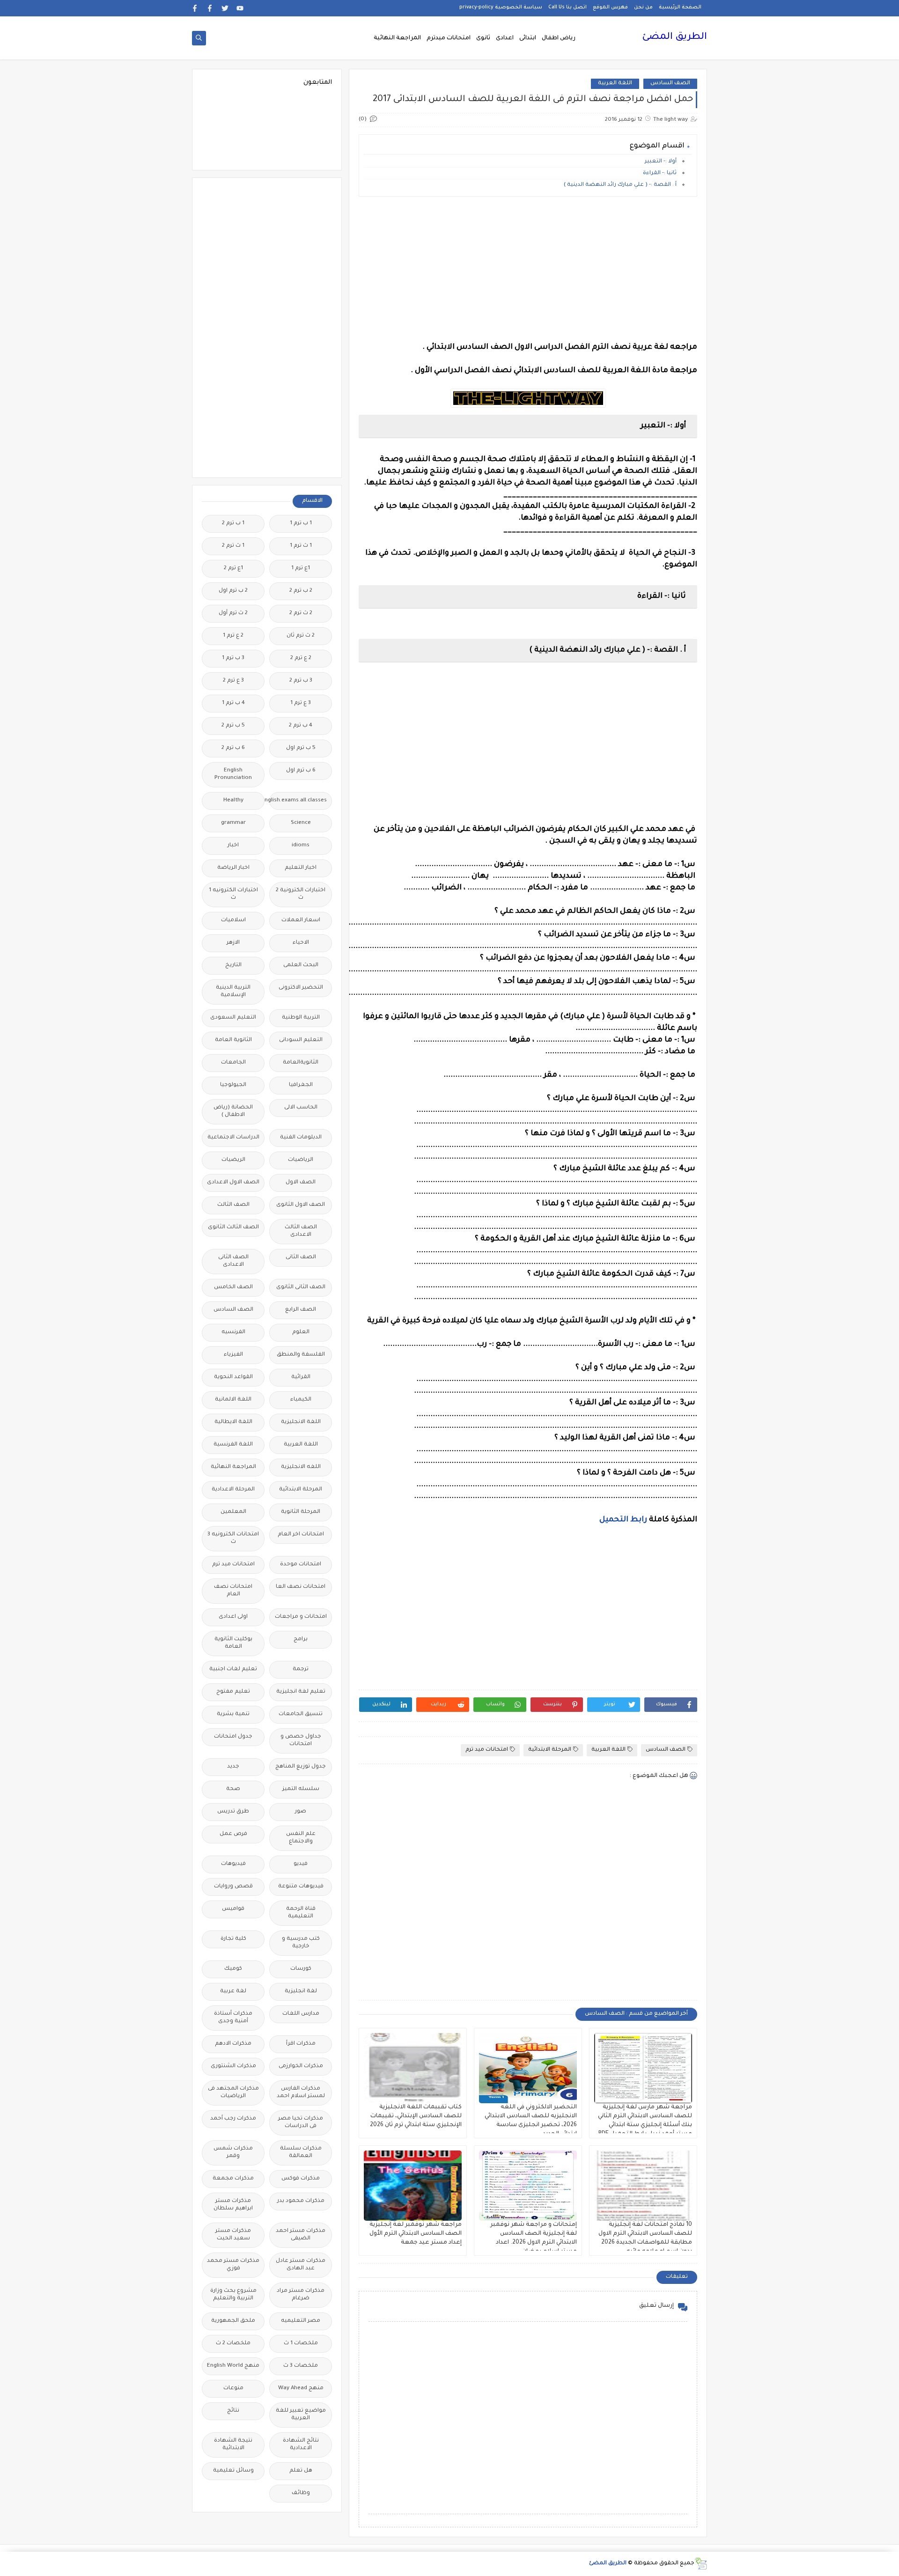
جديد (233, 1767)
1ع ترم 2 (233, 569)
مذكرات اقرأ (301, 2044)
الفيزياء (233, 1355)
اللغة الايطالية (233, 1422)
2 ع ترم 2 (301, 658)
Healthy (233, 801)
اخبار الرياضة (233, 868)
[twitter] (225, 8)
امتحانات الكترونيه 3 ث (233, 1538)
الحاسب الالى (301, 1108)
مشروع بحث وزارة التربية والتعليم (233, 2295)
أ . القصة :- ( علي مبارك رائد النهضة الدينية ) (620, 185)
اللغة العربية (615, 84)
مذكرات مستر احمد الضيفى (301, 2235)
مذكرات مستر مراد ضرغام (301, 2295)
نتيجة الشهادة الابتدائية (233, 2445)
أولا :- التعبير (661, 162)
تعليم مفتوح (233, 1692)
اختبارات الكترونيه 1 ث (233, 894)
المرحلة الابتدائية (550, 1750)
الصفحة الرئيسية (680, 7)
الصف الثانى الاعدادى (233, 1261)
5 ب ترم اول (301, 748)
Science (301, 823)
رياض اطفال (559, 38)
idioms (301, 846)
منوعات (233, 2389)
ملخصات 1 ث (301, 2344)
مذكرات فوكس (301, 2179)
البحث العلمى (301, 965)
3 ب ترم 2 (301, 681)
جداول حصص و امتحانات (301, 1741)
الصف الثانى (301, 1258)
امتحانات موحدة (301, 1565)
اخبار (233, 846)
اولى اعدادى (233, 1617)
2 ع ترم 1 (233, 636)
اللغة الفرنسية (233, 1445)
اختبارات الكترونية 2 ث (301, 894)
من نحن (643, 7)
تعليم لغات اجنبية (233, 1670)
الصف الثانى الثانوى (301, 1288)
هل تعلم (301, 2471)
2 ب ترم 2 (301, 591)
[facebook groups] (195, 8)
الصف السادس (670, 84)
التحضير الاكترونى (301, 988)
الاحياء (301, 943)
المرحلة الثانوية (301, 1512)
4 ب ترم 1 (233, 703)
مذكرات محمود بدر (301, 2201)
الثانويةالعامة (301, 1063)
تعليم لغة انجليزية (301, 1692)
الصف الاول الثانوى (301, 1205)
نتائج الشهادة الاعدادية (301, 2445)
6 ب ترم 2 (233, 748)
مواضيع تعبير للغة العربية (301, 2415)
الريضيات (233, 1160)
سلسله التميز (301, 1789)
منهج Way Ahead (301, 2389)
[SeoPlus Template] (701, 2564)
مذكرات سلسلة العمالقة (301, 2153)
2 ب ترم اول (233, 591)
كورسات (301, 1969)
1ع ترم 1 (301, 569)
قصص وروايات (233, 1887)
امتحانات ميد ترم (487, 1750)
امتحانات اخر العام (301, 1535)
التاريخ (233, 965)
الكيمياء (301, 1400)
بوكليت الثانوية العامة (233, 1643)
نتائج (233, 2411)
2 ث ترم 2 (301, 613)
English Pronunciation (233, 774)
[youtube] (240, 8)
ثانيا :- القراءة (660, 173)
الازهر (233, 943)
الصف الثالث (233, 1205)
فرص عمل (233, 1834)
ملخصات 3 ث (301, 2366)
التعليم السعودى (233, 1018)
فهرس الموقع (610, 7)
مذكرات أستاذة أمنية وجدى (233, 2018)
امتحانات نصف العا (301, 1587)
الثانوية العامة (233, 1040)
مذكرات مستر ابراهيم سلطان (233, 2205)
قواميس (233, 1909)
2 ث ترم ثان (301, 636)
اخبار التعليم (301, 868)
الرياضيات (301, 1160)
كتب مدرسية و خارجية (301, 1943)
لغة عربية (233, 1992)
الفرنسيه (233, 1332)
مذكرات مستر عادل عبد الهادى (301, 2265)
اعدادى (505, 38)
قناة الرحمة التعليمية (301, 1913)
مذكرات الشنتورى (233, 2066)
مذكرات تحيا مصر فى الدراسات (301, 2123)
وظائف (301, 2493)
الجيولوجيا (233, 1085)
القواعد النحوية (233, 1377)
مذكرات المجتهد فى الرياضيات (233, 2093)
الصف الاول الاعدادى (233, 1183)
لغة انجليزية (301, 1992)
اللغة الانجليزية (301, 1422)
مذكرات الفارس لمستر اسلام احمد (301, 2093)
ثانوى (483, 38)
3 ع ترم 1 (301, 703)
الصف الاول (301, 1183)
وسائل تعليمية (233, 2471)
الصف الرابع (301, 1310)
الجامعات (233, 1063)
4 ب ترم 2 (301, 726)
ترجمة (301, 1670)
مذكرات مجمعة (233, 2179)
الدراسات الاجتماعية (233, 1138)
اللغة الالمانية (233, 1400)
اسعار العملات (301, 921)
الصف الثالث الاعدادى (301, 1231)
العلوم (301, 1332)
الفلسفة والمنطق (301, 1355)
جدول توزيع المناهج (301, 1767)
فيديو (301, 1864)
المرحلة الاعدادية (233, 1490)
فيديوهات (233, 1864)
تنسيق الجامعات (301, 1714)
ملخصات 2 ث (233, 2344)
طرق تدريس (233, 1812)
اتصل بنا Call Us (567, 7)
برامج (301, 1640)
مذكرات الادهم (233, 2044)
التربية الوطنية (301, 1018)
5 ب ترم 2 (233, 726)
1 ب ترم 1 (301, 524)
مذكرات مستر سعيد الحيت (233, 2235)
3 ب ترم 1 (233, 658)
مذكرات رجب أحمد (233, 2119)
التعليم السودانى (301, 1040)
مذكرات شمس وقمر (233, 2153)
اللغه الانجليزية (301, 1467)
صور (301, 1812)
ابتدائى (528, 38)
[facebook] (210, 8)
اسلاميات (233, 921)
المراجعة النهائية (397, 38)
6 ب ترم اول (301, 771)
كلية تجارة (233, 1939)
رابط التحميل (623, 1520)
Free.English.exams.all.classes (298, 801)
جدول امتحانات (233, 1737)
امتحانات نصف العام (233, 1591)
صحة (233, 1789)
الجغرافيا (301, 1085)
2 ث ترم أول (233, 613)
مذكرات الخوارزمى (301, 2066)
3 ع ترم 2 (233, 681)
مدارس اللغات (301, 2014)
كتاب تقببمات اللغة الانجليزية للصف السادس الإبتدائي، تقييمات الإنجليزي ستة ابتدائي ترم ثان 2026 (416, 2116)
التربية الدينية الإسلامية (233, 992)
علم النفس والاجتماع (301, 1838)
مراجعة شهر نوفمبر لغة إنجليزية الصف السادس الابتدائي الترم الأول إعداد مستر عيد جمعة (416, 2234)
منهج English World (233, 2366)
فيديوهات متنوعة (301, 1887)
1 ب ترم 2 (233, 524)
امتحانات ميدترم (449, 38)
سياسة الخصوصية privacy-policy (501, 7)
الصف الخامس (233, 1288)
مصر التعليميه (301, 2321)
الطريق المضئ (674, 37)
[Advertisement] (528, 269)
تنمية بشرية (233, 1714)
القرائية (301, 1377)
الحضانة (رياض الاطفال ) (233, 1112)
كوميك (233, 1969)
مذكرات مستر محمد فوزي (233, 2265)
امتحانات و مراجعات (301, 1617)
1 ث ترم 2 (233, 546)
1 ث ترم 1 (301, 546)
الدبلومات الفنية (301, 1138)
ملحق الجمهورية (233, 2321)
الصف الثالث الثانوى (233, 1228)
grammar (233, 823)
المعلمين (233, 1512)
